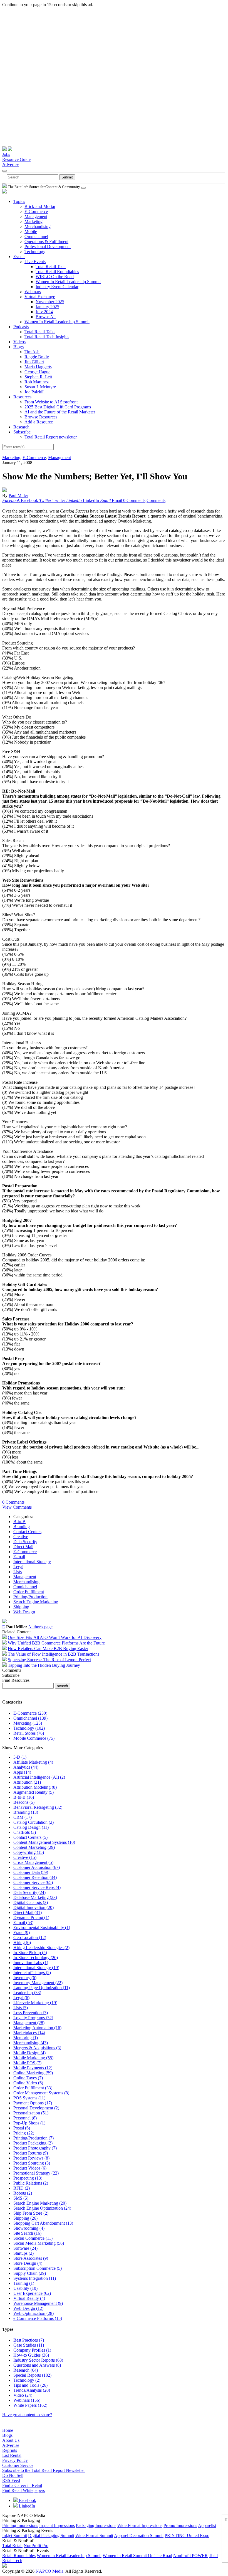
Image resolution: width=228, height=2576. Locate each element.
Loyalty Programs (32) (33, 2018)
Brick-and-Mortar (40, 206)
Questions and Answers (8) (37, 2365)
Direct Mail (23, 1547)
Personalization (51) (31, 2113)
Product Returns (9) (31, 2153)
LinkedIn (26, 2506)
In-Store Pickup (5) (30, 1953)
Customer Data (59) (31, 1872)
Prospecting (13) (28, 2178)
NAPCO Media (49, 2571)
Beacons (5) (24, 1802)
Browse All (46, 317)
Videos (19, 342)
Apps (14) (22, 1772)
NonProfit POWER (190, 2556)
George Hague (37, 372)
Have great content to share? (27, 2415)
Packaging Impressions (96, 2525)
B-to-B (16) (24, 1797)
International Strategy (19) (36, 1968)
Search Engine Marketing (36, 1602)
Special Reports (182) (32, 2375)
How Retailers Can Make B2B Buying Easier (48, 1649)
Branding (22, 1527)
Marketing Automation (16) (37, 2028)
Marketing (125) (28, 1723)
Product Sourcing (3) (32, 2163)
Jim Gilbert (34, 362)
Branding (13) (26, 1812)
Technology (35, 252)
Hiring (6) (22, 1943)
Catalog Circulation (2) (34, 1822)
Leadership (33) (27, 1993)
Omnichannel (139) (30, 1718)
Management (36, 216)
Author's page (40, 1627)
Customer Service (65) (33, 1882)
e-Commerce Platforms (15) (38, 2318)
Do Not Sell (13, 2475)
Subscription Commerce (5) (38, 2268)
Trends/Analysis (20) (32, 2390)
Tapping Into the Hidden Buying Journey (44, 1665)
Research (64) (26, 2370)
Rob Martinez (37, 382)
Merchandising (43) (31, 2043)
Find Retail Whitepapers (23, 2490)
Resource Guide (16, 159)
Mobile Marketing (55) (33, 2058)
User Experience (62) (32, 2293)
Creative (21, 1537)
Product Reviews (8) (31, 2158)
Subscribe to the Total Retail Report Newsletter (44, 2470)
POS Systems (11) (29, 2098)
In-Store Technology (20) (36, 1958)
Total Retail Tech (51, 267)
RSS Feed (11, 2480)
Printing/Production (30, 1597)
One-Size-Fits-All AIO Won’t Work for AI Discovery (55, 1637)
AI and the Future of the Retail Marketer (60, 412)
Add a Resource (39, 422)
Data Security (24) (29, 1892)
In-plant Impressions (57, 2525)
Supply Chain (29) (30, 2273)
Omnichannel (36, 236)
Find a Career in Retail (22, 2485)
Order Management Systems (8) (41, 2093)
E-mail (19, 1557)
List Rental (12, 2455)
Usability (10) (25, 2288)
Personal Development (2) (36, 2108)
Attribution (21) (27, 1782)
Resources (22, 397)
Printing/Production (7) (34, 2138)
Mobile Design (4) (29, 2053)
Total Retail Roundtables (57, 272)
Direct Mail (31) (28, 1912)
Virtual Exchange (40, 297)
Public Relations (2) (31, 2183)
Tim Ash (32, 352)
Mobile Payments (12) (33, 2068)
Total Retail (12, 2546)
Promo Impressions (180, 2525)
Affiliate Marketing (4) (33, 1762)
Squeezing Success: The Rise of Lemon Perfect (49, 1660)
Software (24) (25, 2248)
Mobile (31, 231)
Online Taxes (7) (28, 2078)
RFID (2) (22, 2188)
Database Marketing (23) (35, 1897)
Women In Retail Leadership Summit (68, 282)
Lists (18, 1572)
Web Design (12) (28, 2308)
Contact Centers (27, 1532)
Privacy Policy (15, 2460)
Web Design (24, 1612)
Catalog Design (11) (31, 1827)
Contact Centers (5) (30, 1837)
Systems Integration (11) (35, 2278)
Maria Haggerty (38, 367)
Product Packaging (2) (33, 2143)
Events (19, 257)
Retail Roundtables (19, 2556)
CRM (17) (23, 1817)
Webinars (33, 292)
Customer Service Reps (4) (37, 1887)
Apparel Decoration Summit (139, 2535)
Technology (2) (27, 2380)
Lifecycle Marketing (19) (35, 2003)
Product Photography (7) (35, 2148)
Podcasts (21, 327)
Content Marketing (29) (34, 1847)
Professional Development (48, 247)
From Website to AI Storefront (51, 402)
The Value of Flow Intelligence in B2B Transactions (54, 1654)
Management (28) (29, 2023)
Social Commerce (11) (33, 2238)
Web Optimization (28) (34, 2313)
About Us (11, 2440)
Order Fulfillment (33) (33, 2088)
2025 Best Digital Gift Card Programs (58, 407)
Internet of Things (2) (32, 1973)
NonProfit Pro (36, 2546)
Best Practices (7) (29, 2340)
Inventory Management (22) (38, 1983)
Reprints (10, 2450)
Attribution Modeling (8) (35, 1787)
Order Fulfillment (29, 1592)
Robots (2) (23, 2193)
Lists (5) (21, 2008)
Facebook (27, 2500)
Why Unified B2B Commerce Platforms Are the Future (56, 1643)
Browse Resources (41, 417)
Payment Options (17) (33, 2103)
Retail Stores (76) (29, 1733)
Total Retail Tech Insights (47, 337)
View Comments (17, 1507)
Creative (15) (25, 1857)
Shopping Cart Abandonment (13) (43, 2223)
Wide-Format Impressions (140, 2525)
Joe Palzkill (34, 392)
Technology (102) (29, 1728)
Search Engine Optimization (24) (42, 2208)
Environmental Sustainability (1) (42, 1927)
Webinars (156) (27, 2400)
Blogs (18, 347)
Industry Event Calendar (57, 287)
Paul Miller (18, 495)
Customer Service (18, 2465)
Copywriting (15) (29, 1852)
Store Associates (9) (31, 2258)
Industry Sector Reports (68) (38, 2360)
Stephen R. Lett (38, 377)
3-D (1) (20, 1757)
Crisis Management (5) (33, 1862)
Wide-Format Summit (94, 2535)
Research (21, 427)
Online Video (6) (28, 2083)
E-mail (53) (23, 1922)
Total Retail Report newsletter (51, 437)
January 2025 (47, 307)
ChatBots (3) (25, 1832)
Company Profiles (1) (32, 2350)
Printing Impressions (20, 2525)
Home (8, 2430)
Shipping (21, 1607)
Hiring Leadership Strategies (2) (41, 1948)
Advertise (11, 164)
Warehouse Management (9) (38, 2303)
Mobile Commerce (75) (34, 1738)
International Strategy (32, 1562)
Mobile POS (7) (27, 2063)
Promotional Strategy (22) (36, 2173)
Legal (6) (21, 1998)
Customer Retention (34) (35, 1877)
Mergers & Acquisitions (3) (37, 2048)
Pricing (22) (24, 2133)
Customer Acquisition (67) (37, 1867)
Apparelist (207, 2525)
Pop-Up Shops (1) (29, 2123)
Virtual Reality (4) (29, 2298)
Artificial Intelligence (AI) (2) (39, 1777)
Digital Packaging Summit (51, 2535)
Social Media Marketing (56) (39, 2243)
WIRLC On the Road (55, 277)
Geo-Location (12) (30, 1937)
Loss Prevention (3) (31, 2013)
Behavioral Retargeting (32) (38, 1807)
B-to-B (19, 1522)
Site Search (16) (27, 2233)
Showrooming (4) (29, 2228)
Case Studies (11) (29, 2345)
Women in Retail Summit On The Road (137, 2556)
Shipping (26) (25, 2218)
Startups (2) (23, 2253)
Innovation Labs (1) (31, 1963)
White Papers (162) (30, 2405)
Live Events (35, 262)
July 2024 (44, 312)
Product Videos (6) (30, 2168)
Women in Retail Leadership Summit (69, 2556)
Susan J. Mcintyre (40, 387)
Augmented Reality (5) (34, 1792)
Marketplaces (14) (29, 2033)
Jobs (6, 154)
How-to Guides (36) (31, 2355)
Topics (19, 201)
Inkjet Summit (15, 2535)
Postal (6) (22, 2128)
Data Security (25, 1542)
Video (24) (23, 2395)
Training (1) (24, 2283)
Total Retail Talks (40, 332)
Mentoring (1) (26, 2038)
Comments (156, 500)
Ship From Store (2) (31, 2213)
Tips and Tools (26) (30, 2385)
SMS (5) (21, 2198)
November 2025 (50, 302)
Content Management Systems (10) (44, 1842)
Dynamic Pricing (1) (31, 1917)
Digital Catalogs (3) (31, 1902)
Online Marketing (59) (33, 2073)
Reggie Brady (37, 357)
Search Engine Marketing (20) (40, 2203)
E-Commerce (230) (30, 1713)
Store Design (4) (28, 2263)
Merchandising (38, 226)
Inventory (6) (25, 1978)
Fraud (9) (22, 1932)
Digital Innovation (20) (34, 1907)
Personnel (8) (25, 2118)
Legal (18, 1567)
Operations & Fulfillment (46, 242)
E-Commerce (36, 211)
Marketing (34, 221)
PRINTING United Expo (187, 2535)
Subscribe (22, 432)
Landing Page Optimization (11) (42, 1988)
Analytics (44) (26, 1767)
